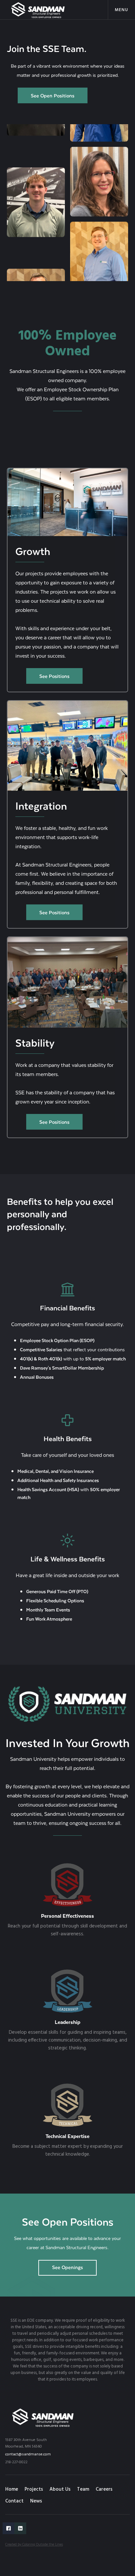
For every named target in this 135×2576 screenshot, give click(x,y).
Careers (104, 2489)
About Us (60, 2489)
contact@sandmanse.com (28, 2454)
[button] (121, 10)
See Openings (67, 2267)
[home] (38, 10)
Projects (34, 2489)
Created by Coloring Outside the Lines (34, 2545)
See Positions (54, 676)
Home (12, 2489)
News (36, 2501)
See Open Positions (53, 95)
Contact (14, 2501)
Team (83, 2489)
